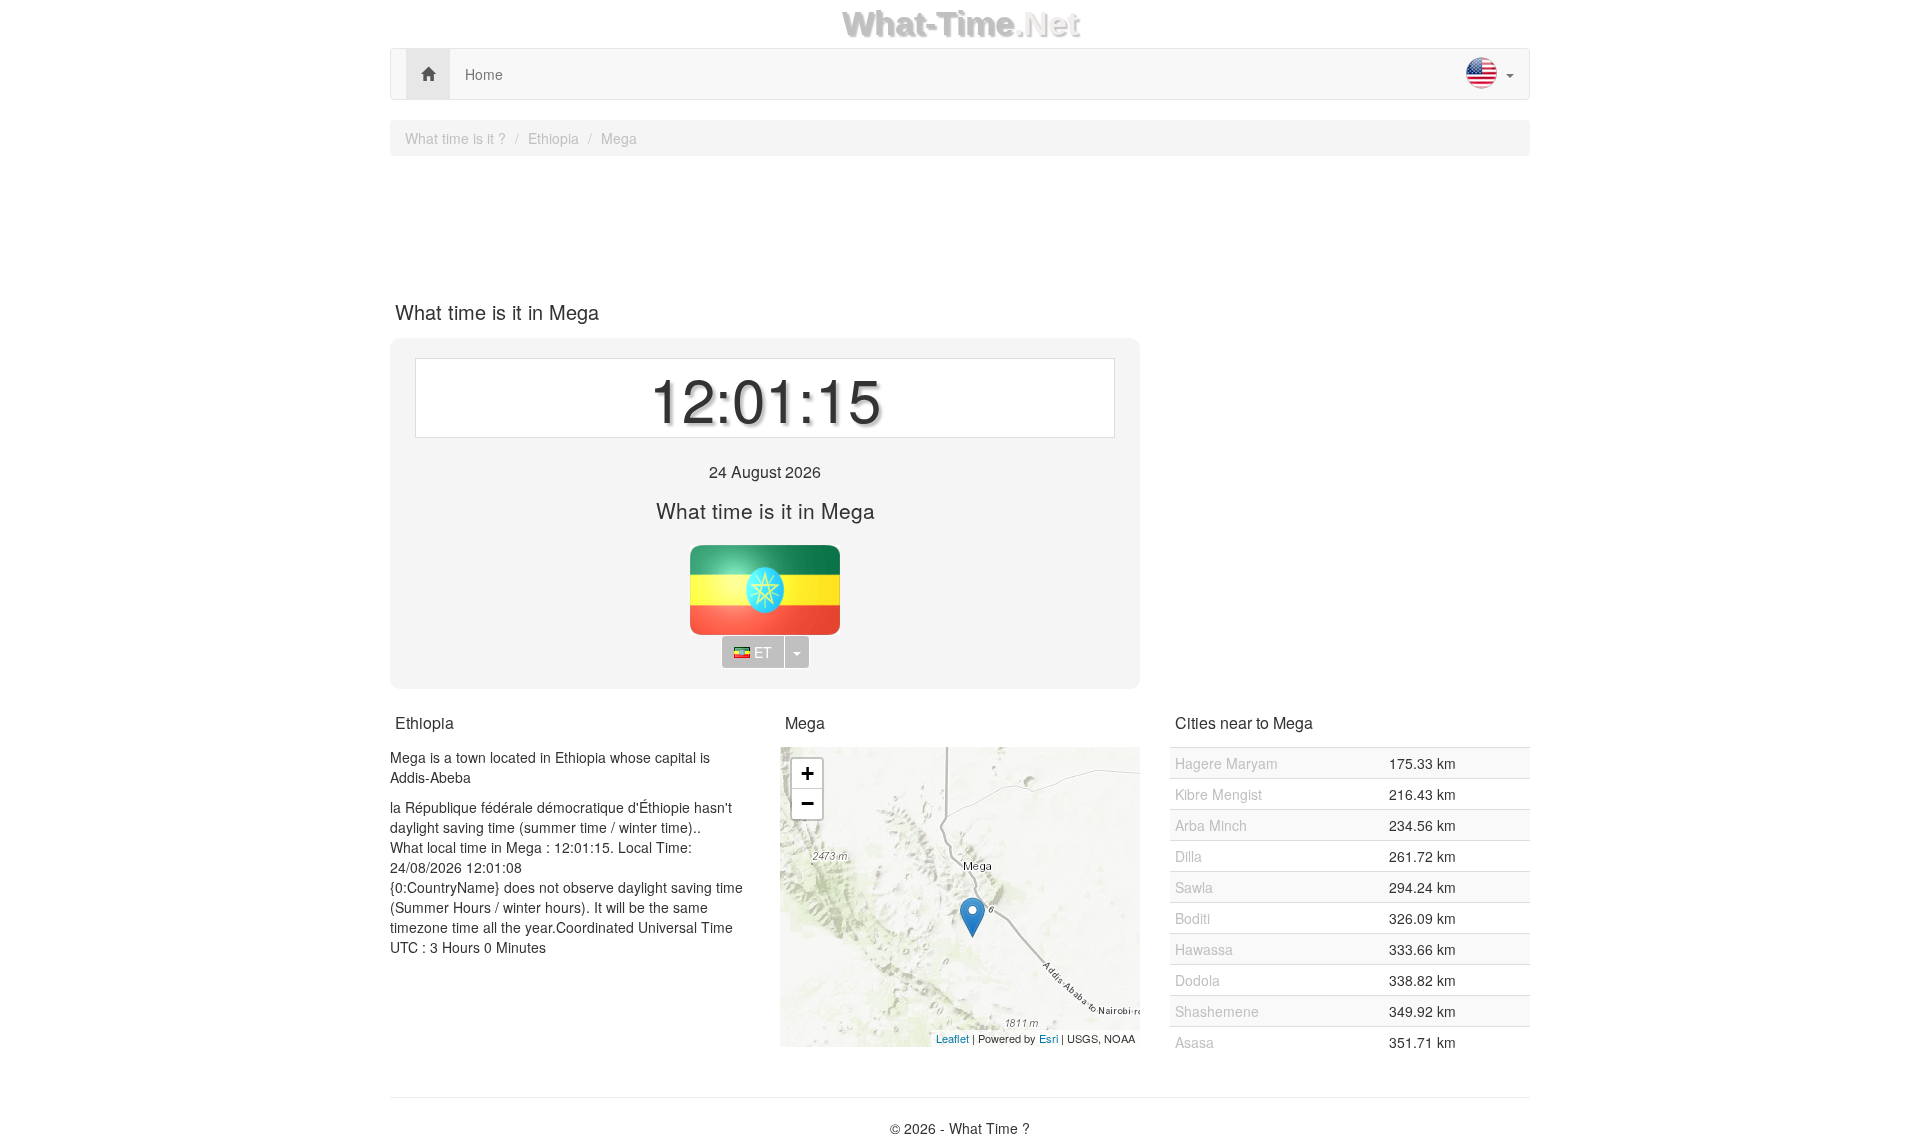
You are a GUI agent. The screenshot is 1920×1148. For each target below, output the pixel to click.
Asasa (1194, 1042)
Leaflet (952, 1038)
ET (761, 652)
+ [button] (807, 773)
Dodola (1197, 980)
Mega (619, 138)
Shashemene (1217, 1011)
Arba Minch (1211, 825)
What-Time (928, 23)
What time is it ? (455, 138)
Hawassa (1204, 949)
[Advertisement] (960, 221)
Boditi (1192, 918)
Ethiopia (553, 138)
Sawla (1194, 887)
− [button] (807, 803)
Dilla (1188, 856)
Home (484, 74)
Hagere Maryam (1226, 763)
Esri (1048, 1038)
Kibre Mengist (1218, 794)
